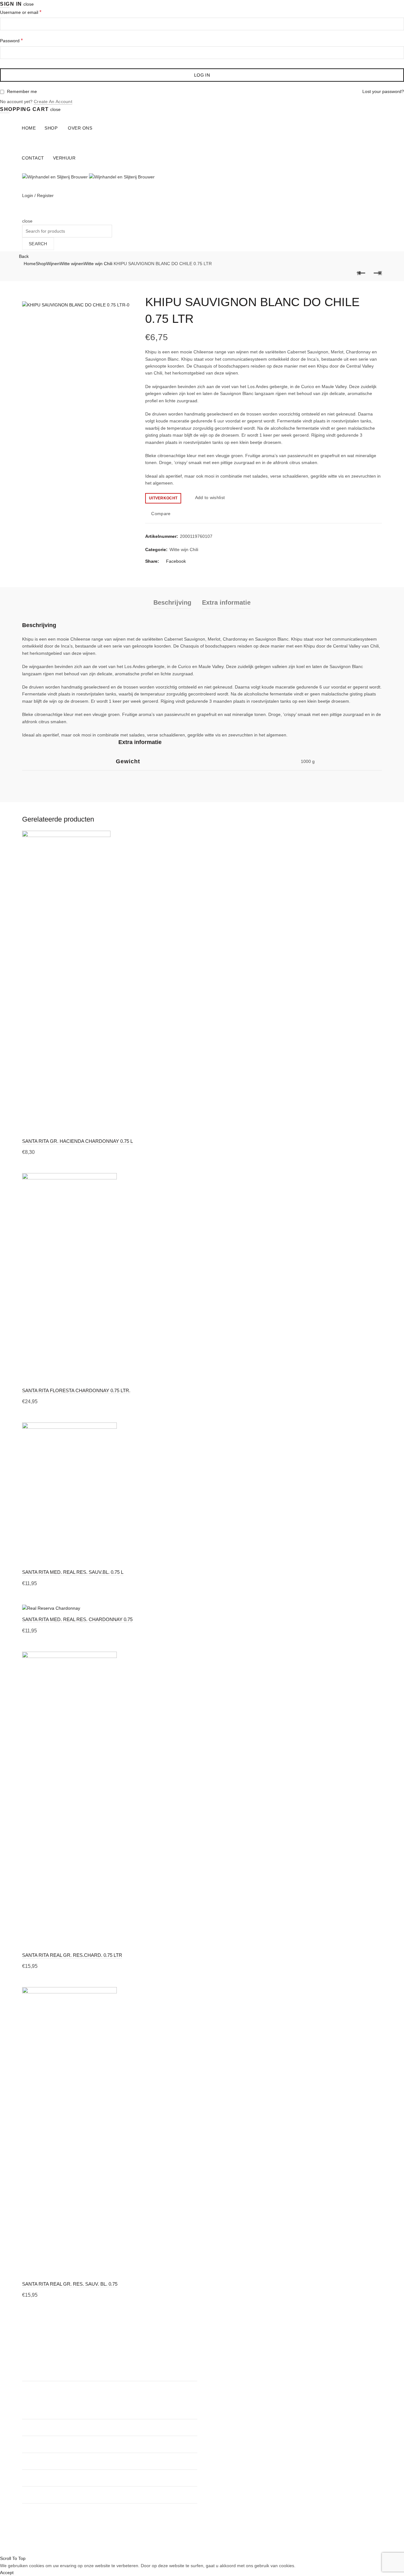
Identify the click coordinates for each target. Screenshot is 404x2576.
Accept (7, 2573)
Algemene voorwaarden (231, 2394)
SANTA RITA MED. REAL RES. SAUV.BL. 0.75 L (73, 1572)
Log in (202, 75)
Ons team (217, 2376)
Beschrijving (172, 602)
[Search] (24, 214)
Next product (377, 273)
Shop (51, 128)
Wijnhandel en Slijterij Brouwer (191, 2545)
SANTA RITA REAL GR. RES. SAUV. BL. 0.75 (70, 2284)
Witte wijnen (72, 264)
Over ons (80, 128)
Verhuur (64, 158)
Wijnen (53, 264)
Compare (161, 514)
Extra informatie (226, 602)
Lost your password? (383, 91)
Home (29, 128)
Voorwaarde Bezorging (229, 2412)
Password (11, 41)
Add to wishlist (210, 498)
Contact (33, 158)
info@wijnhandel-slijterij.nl (147, 2478)
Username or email (21, 12)
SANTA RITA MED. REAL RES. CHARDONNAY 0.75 (77, 1619)
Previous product (361, 273)
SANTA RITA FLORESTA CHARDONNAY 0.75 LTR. (76, 1390)
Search (38, 244)
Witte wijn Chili (98, 264)
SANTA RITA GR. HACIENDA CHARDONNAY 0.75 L (77, 1141)
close (29, 4)
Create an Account (53, 102)
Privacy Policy (220, 2403)
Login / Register (38, 195)
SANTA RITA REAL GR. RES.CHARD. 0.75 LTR (72, 1955)
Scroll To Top (13, 2558)
